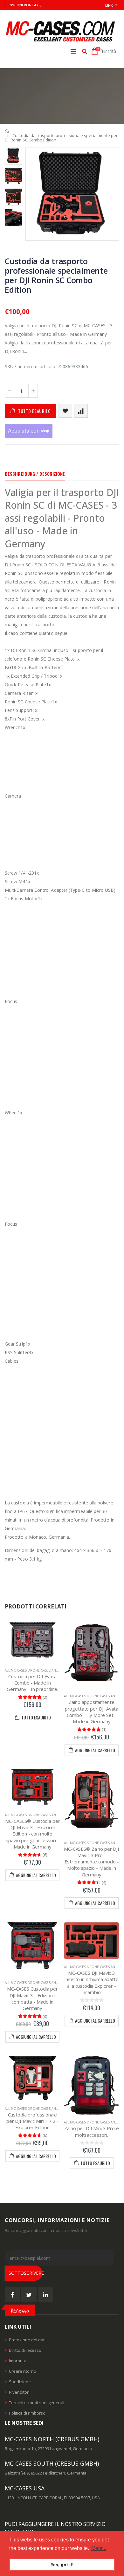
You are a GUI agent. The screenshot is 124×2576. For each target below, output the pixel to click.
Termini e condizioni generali (37, 2403)
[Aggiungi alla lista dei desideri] (65, 411)
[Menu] (73, 51)
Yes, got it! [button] (62, 2565)
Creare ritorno (23, 2371)
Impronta (18, 2361)
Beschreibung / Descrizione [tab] (35, 474)
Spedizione (20, 2382)
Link (109, 5)
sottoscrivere (26, 2273)
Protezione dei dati (27, 2340)
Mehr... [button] (99, 2548)
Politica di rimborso (27, 2413)
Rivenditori (19, 2392)
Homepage (7, 131)
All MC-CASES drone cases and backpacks (41, 1670)
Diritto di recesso (25, 2350)
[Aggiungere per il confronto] (81, 411)
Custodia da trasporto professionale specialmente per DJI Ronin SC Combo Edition (56, 275)
